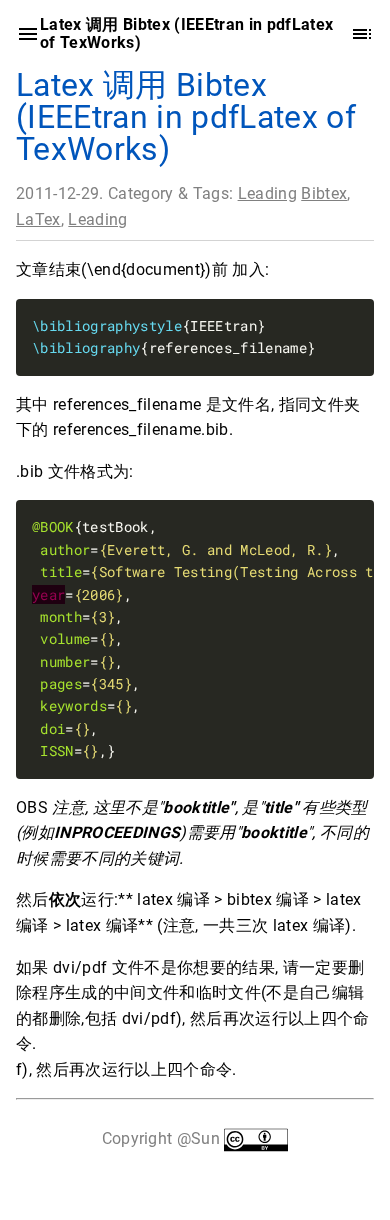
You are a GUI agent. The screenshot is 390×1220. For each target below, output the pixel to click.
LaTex (38, 218)
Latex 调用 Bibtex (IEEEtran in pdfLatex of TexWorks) (186, 117)
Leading (267, 193)
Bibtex (324, 193)
